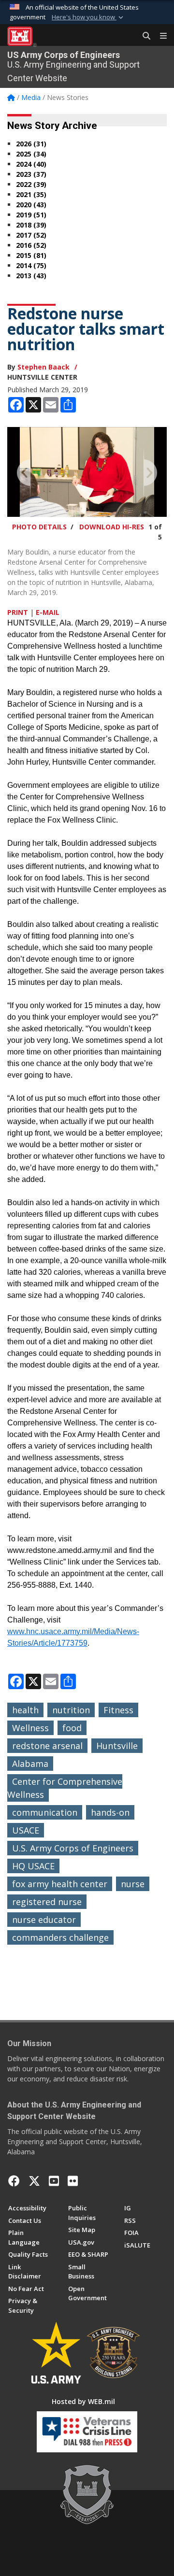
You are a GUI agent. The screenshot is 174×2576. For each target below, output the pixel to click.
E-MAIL (48, 612)
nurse (133, 1884)
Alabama (30, 1764)
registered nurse (47, 1902)
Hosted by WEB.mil (83, 2401)
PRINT (18, 612)
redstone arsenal (47, 1746)
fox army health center (60, 1884)
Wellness (30, 1728)
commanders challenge (60, 1937)
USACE (26, 1830)
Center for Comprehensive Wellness (65, 1788)
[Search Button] (143, 36)
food (72, 1728)
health (25, 1710)
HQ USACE (33, 1866)
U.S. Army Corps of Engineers (73, 1848)
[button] (88, 17)
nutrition (71, 1710)
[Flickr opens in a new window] (73, 2181)
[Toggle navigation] (159, 36)
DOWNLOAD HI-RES (112, 527)
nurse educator (44, 1920)
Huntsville (117, 1746)
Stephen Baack (43, 367)
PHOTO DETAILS (39, 527)
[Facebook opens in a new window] (14, 2181)
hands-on (110, 1812)
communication (45, 1812)
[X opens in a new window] (34, 2181)
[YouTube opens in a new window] (54, 2181)
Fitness (118, 1710)
